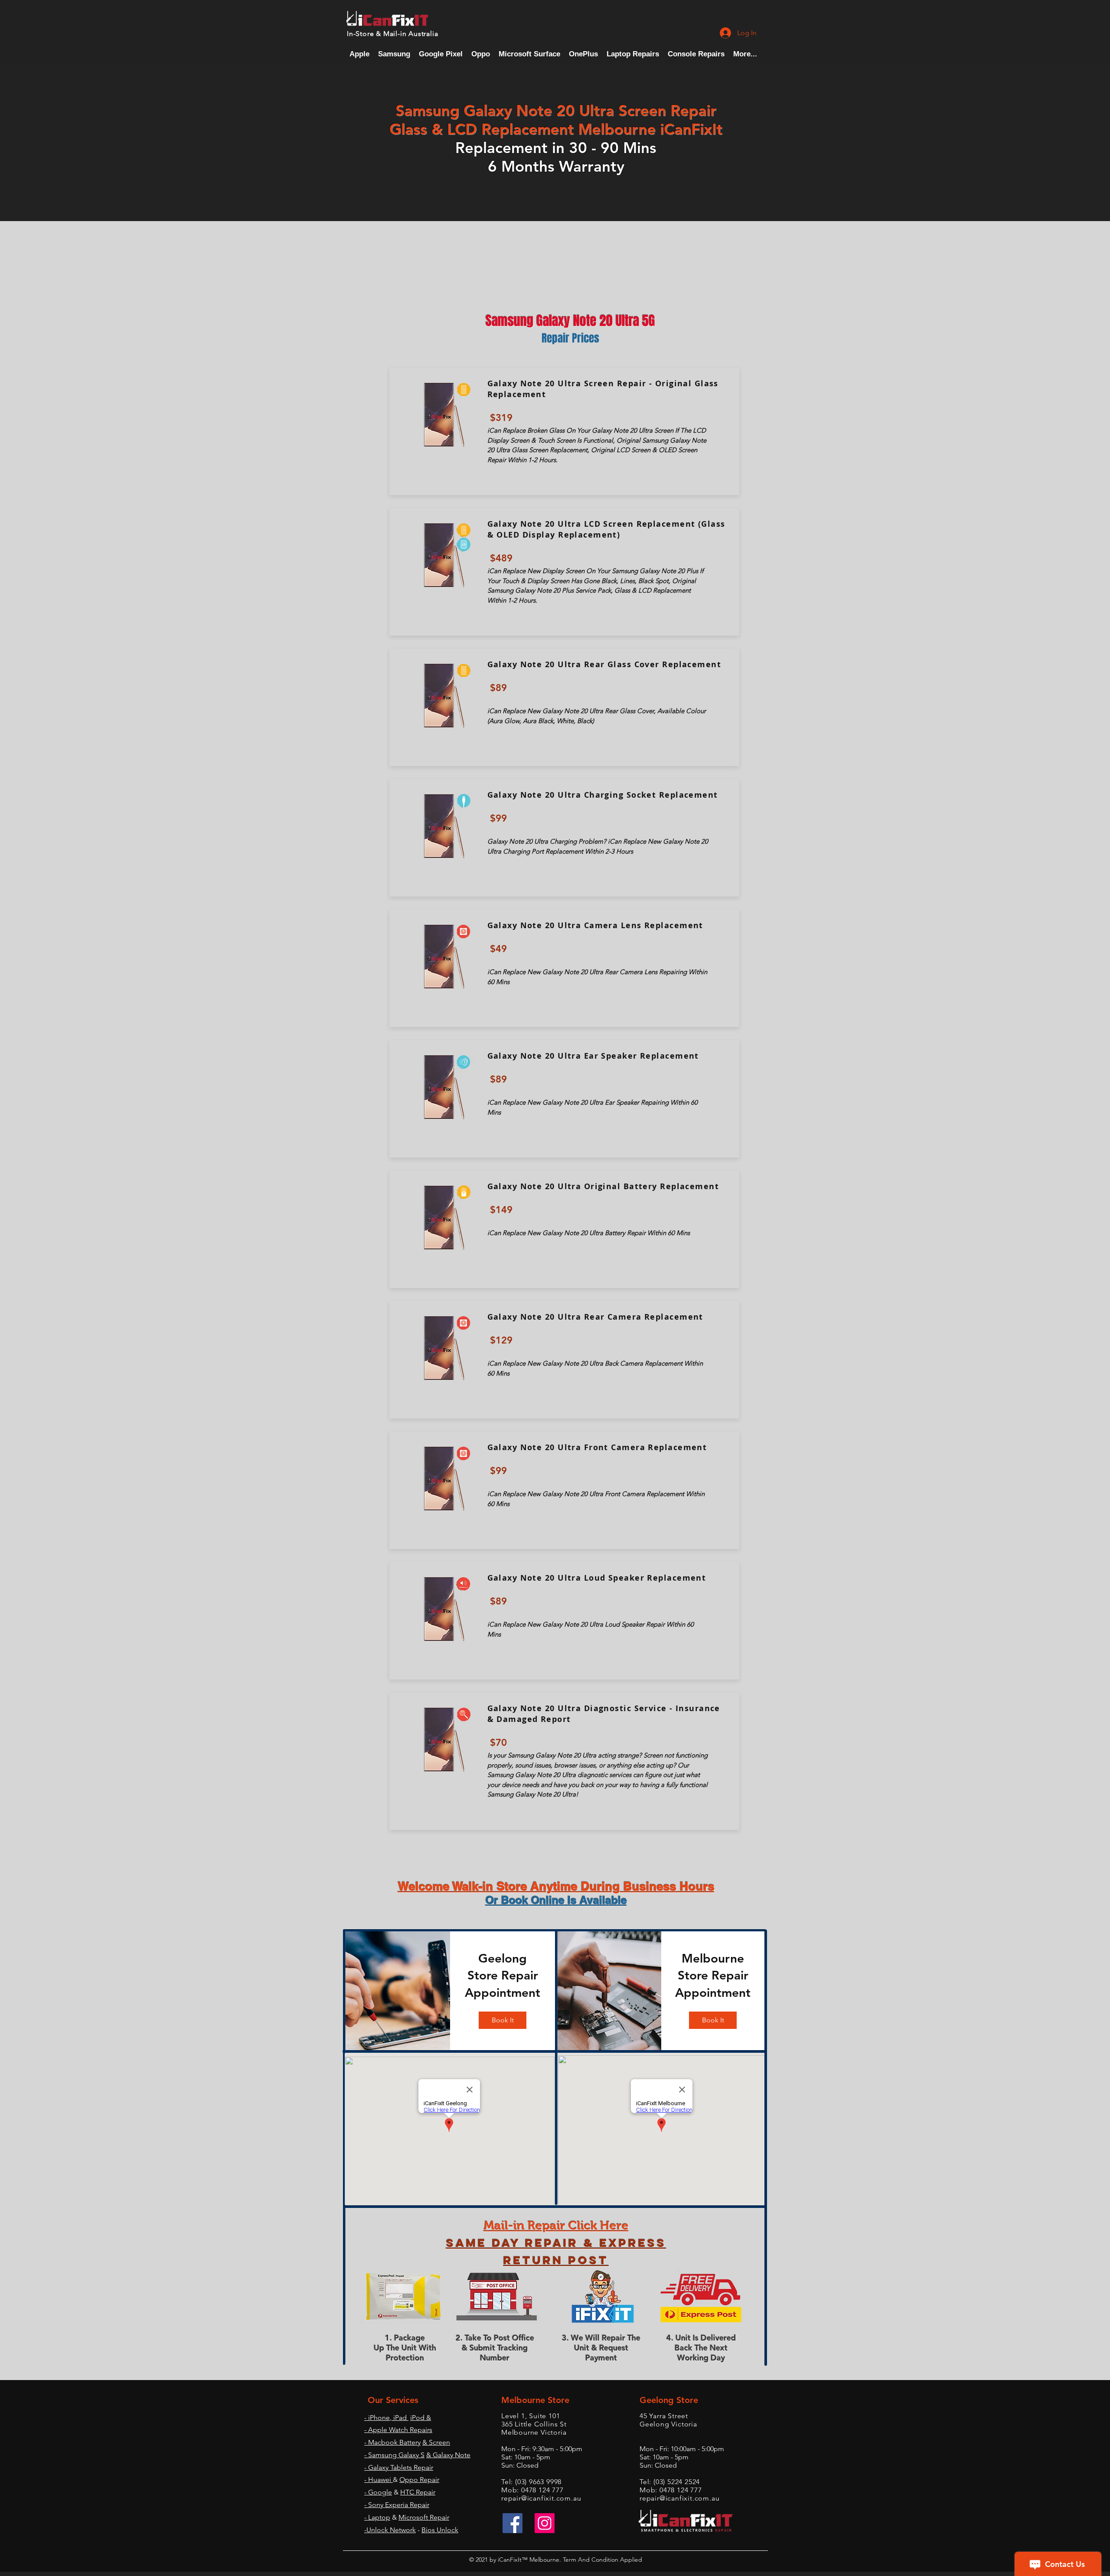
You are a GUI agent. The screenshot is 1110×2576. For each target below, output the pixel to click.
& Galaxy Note (448, 2455)
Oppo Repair (419, 2480)
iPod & (421, 2418)
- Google (378, 2492)
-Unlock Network (390, 2530)
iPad (400, 2418)
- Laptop (377, 2517)
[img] (398, 1991)
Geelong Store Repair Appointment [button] (503, 1975)
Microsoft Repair (424, 2517)
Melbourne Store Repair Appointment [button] (713, 1975)
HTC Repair (418, 2492)
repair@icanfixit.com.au (541, 2498)
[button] (696, 54)
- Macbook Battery (392, 2442)
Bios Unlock (440, 2530)
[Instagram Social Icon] (545, 2523)
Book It (503, 2020)
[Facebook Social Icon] (513, 2523)
